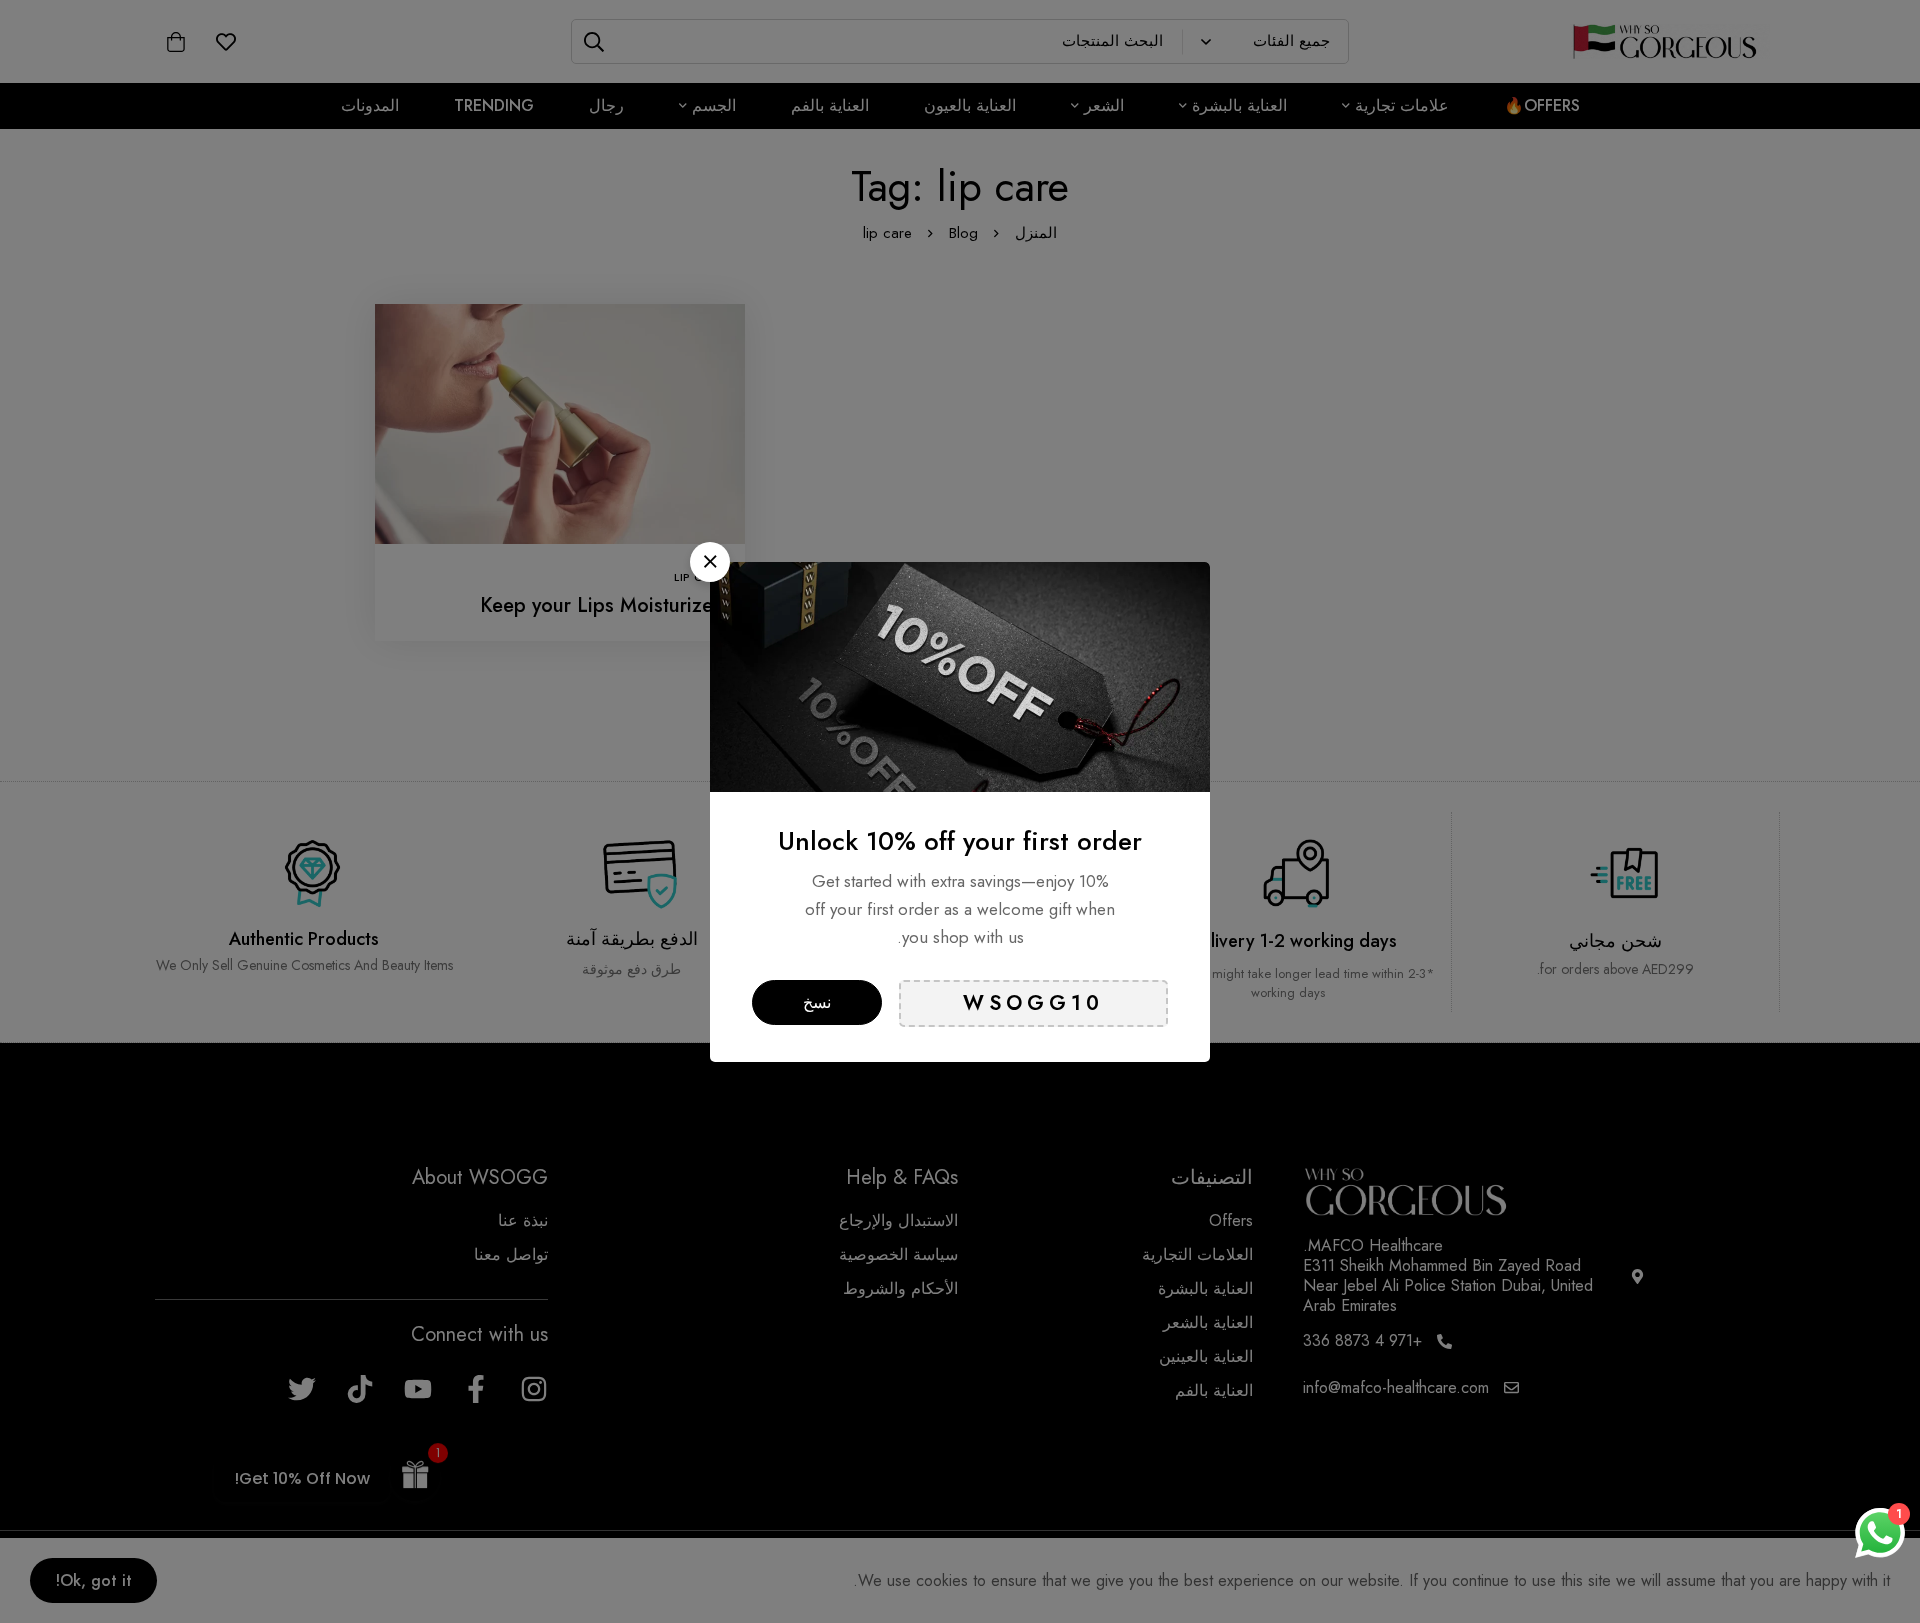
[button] (710, 562)
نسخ (817, 1002)
